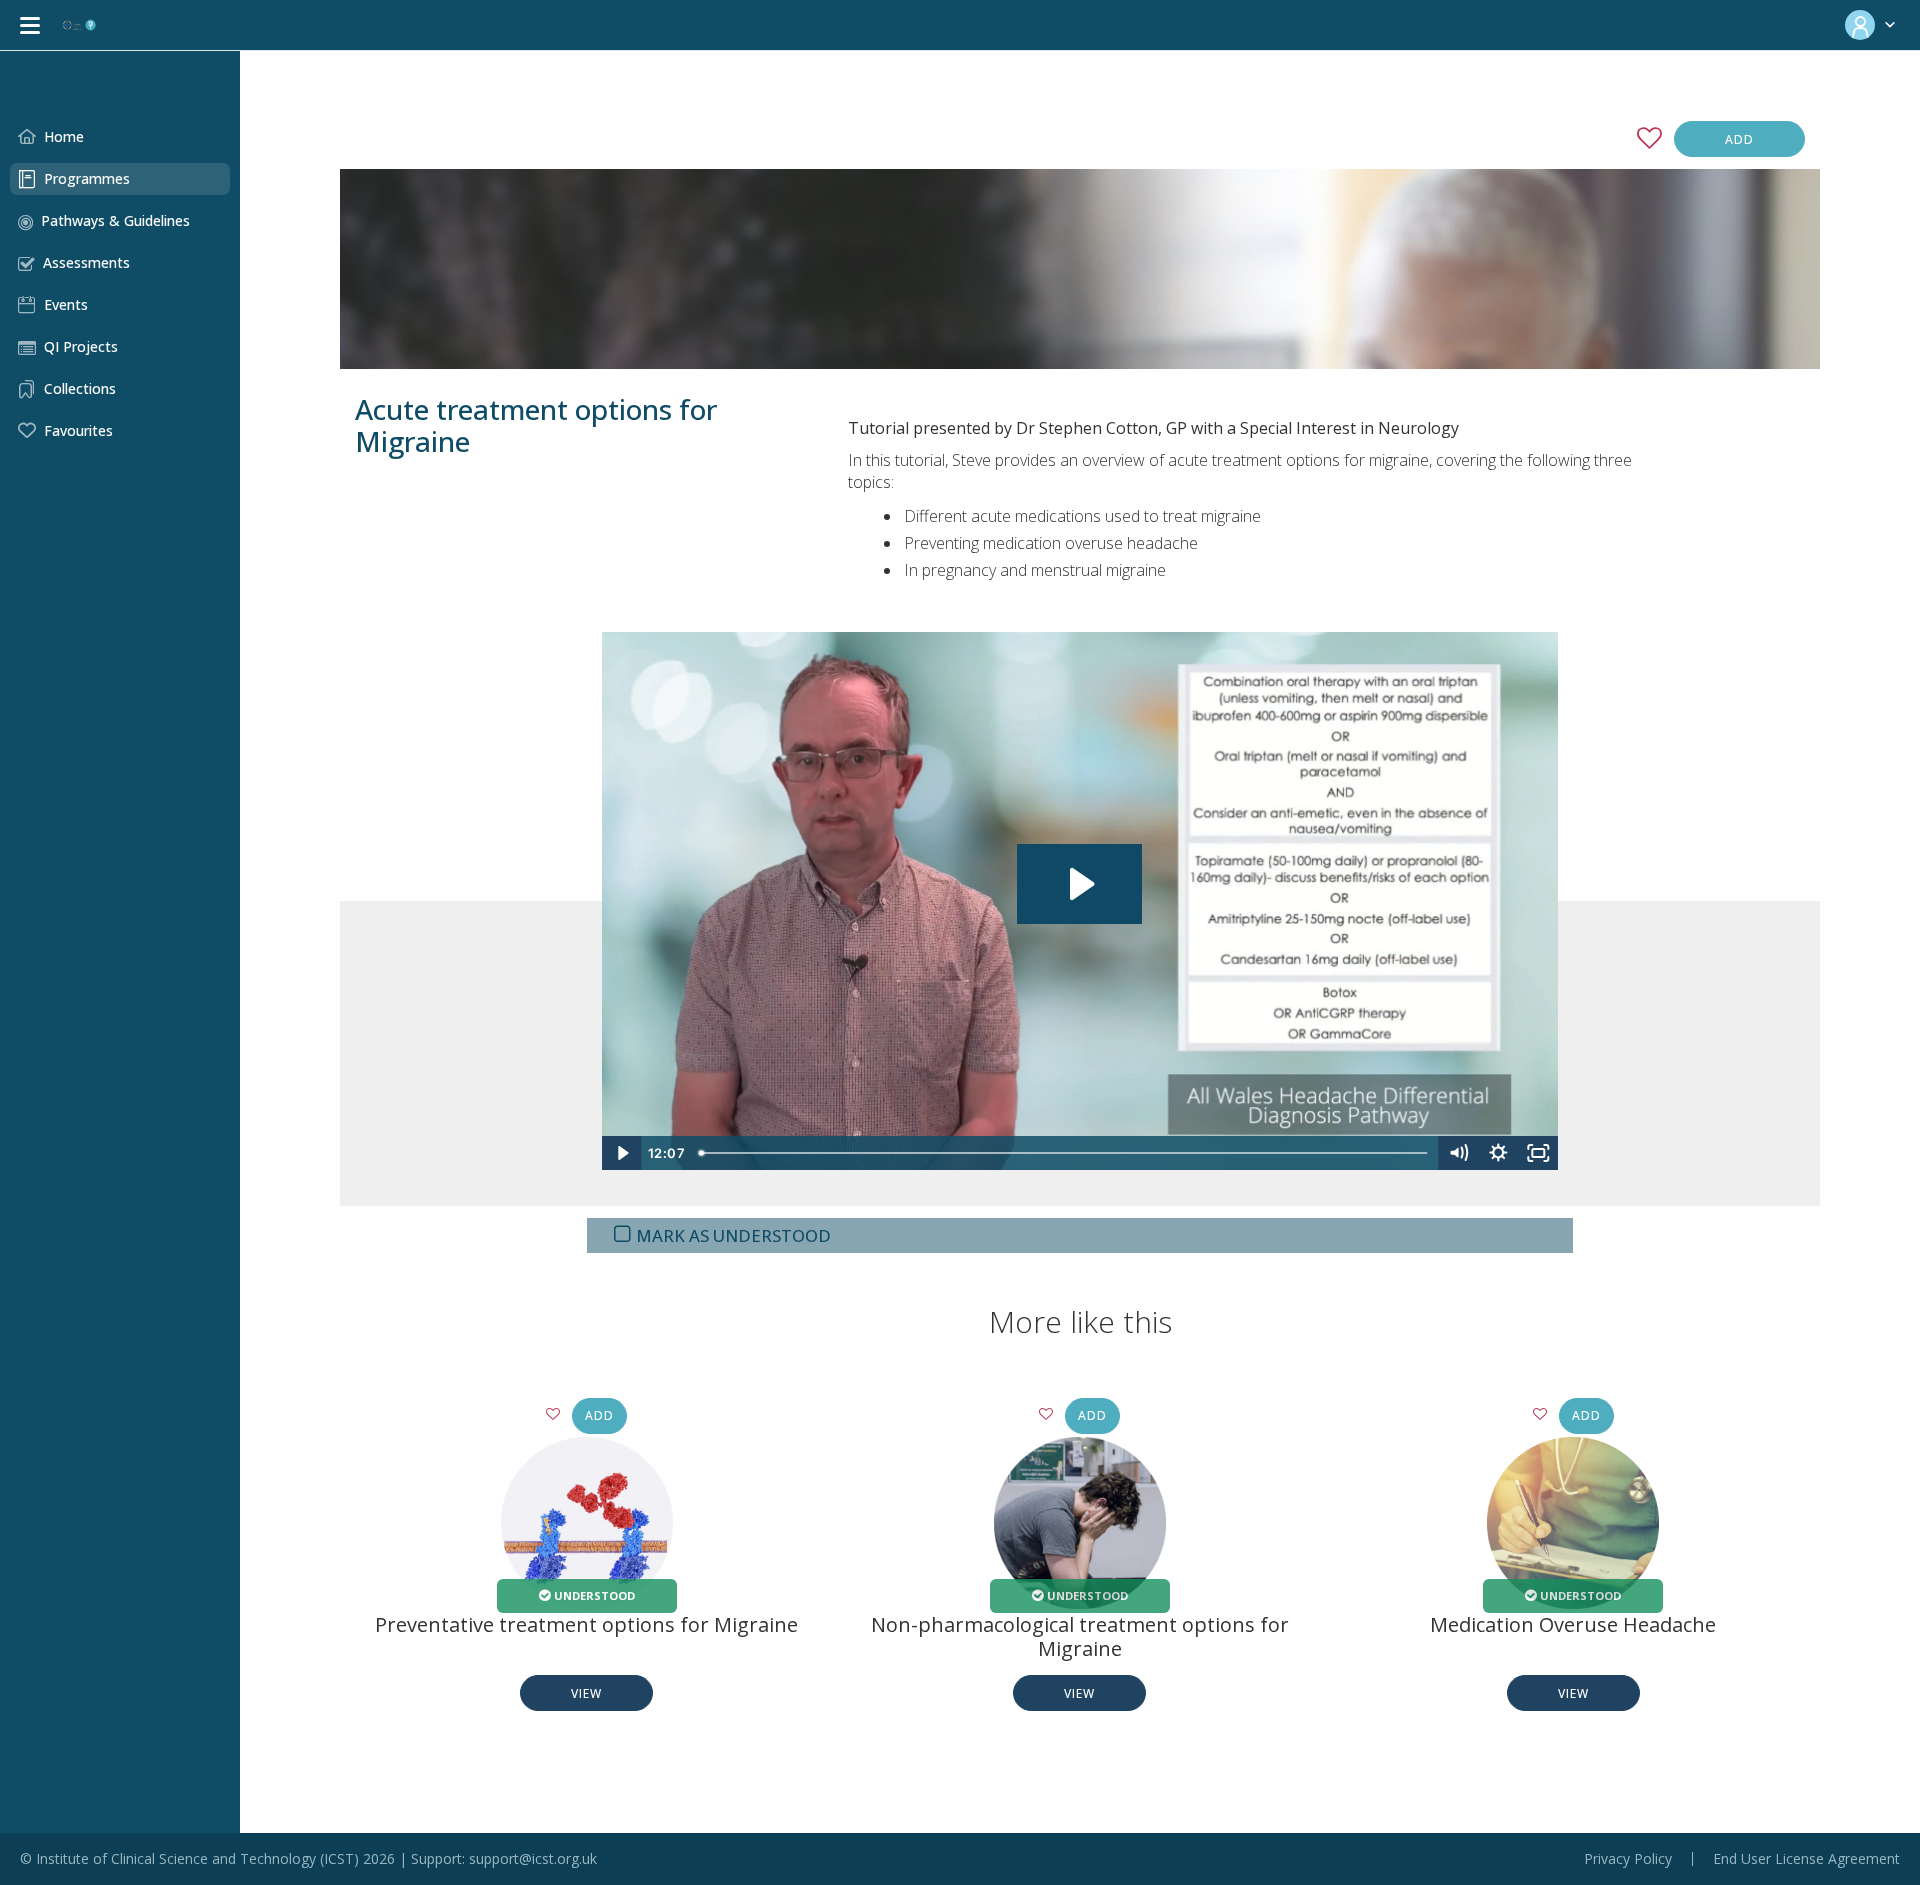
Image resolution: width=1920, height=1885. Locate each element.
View (586, 1693)
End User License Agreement (1806, 1859)
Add (1739, 139)
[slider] (1065, 1153)
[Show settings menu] (1498, 1153)
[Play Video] (622, 1153)
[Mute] (1458, 1153)
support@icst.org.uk (533, 1858)
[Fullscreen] (1538, 1153)
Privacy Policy (1628, 1859)
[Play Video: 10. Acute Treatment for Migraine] (1079, 884)
